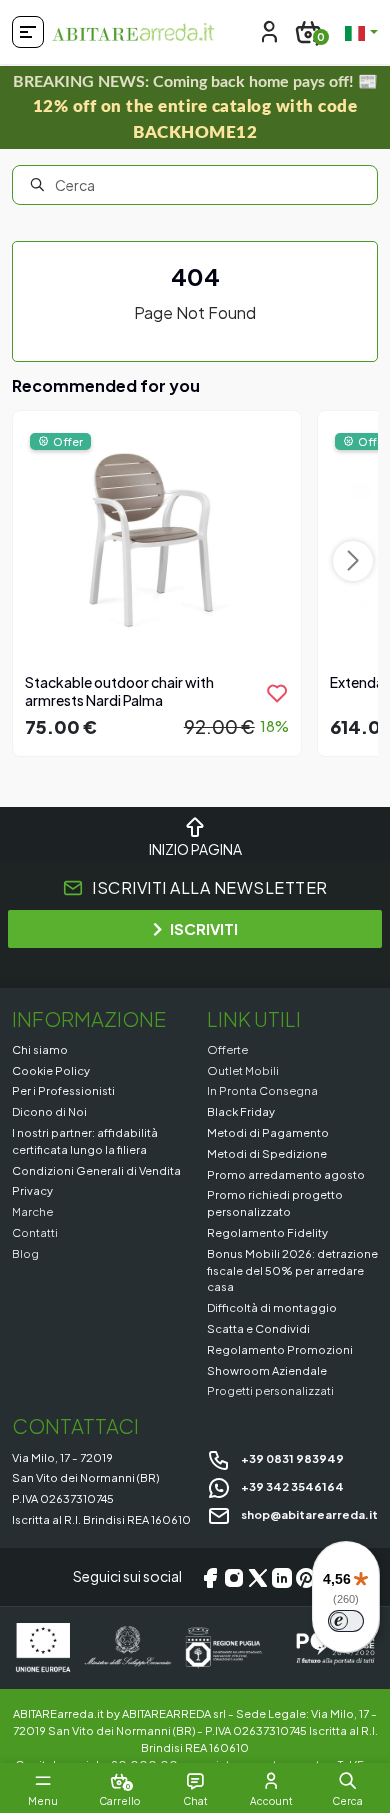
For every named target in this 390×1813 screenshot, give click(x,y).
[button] (347, 1781)
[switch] (346, 1621)
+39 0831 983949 (291, 1458)
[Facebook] (210, 1577)
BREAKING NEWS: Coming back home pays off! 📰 (195, 107)
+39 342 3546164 (291, 1486)
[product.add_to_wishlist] (277, 693)
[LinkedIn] (282, 1577)
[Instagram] (234, 1577)
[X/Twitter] (258, 1577)
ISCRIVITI (204, 928)
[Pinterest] (306, 1577)
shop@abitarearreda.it (308, 1514)
